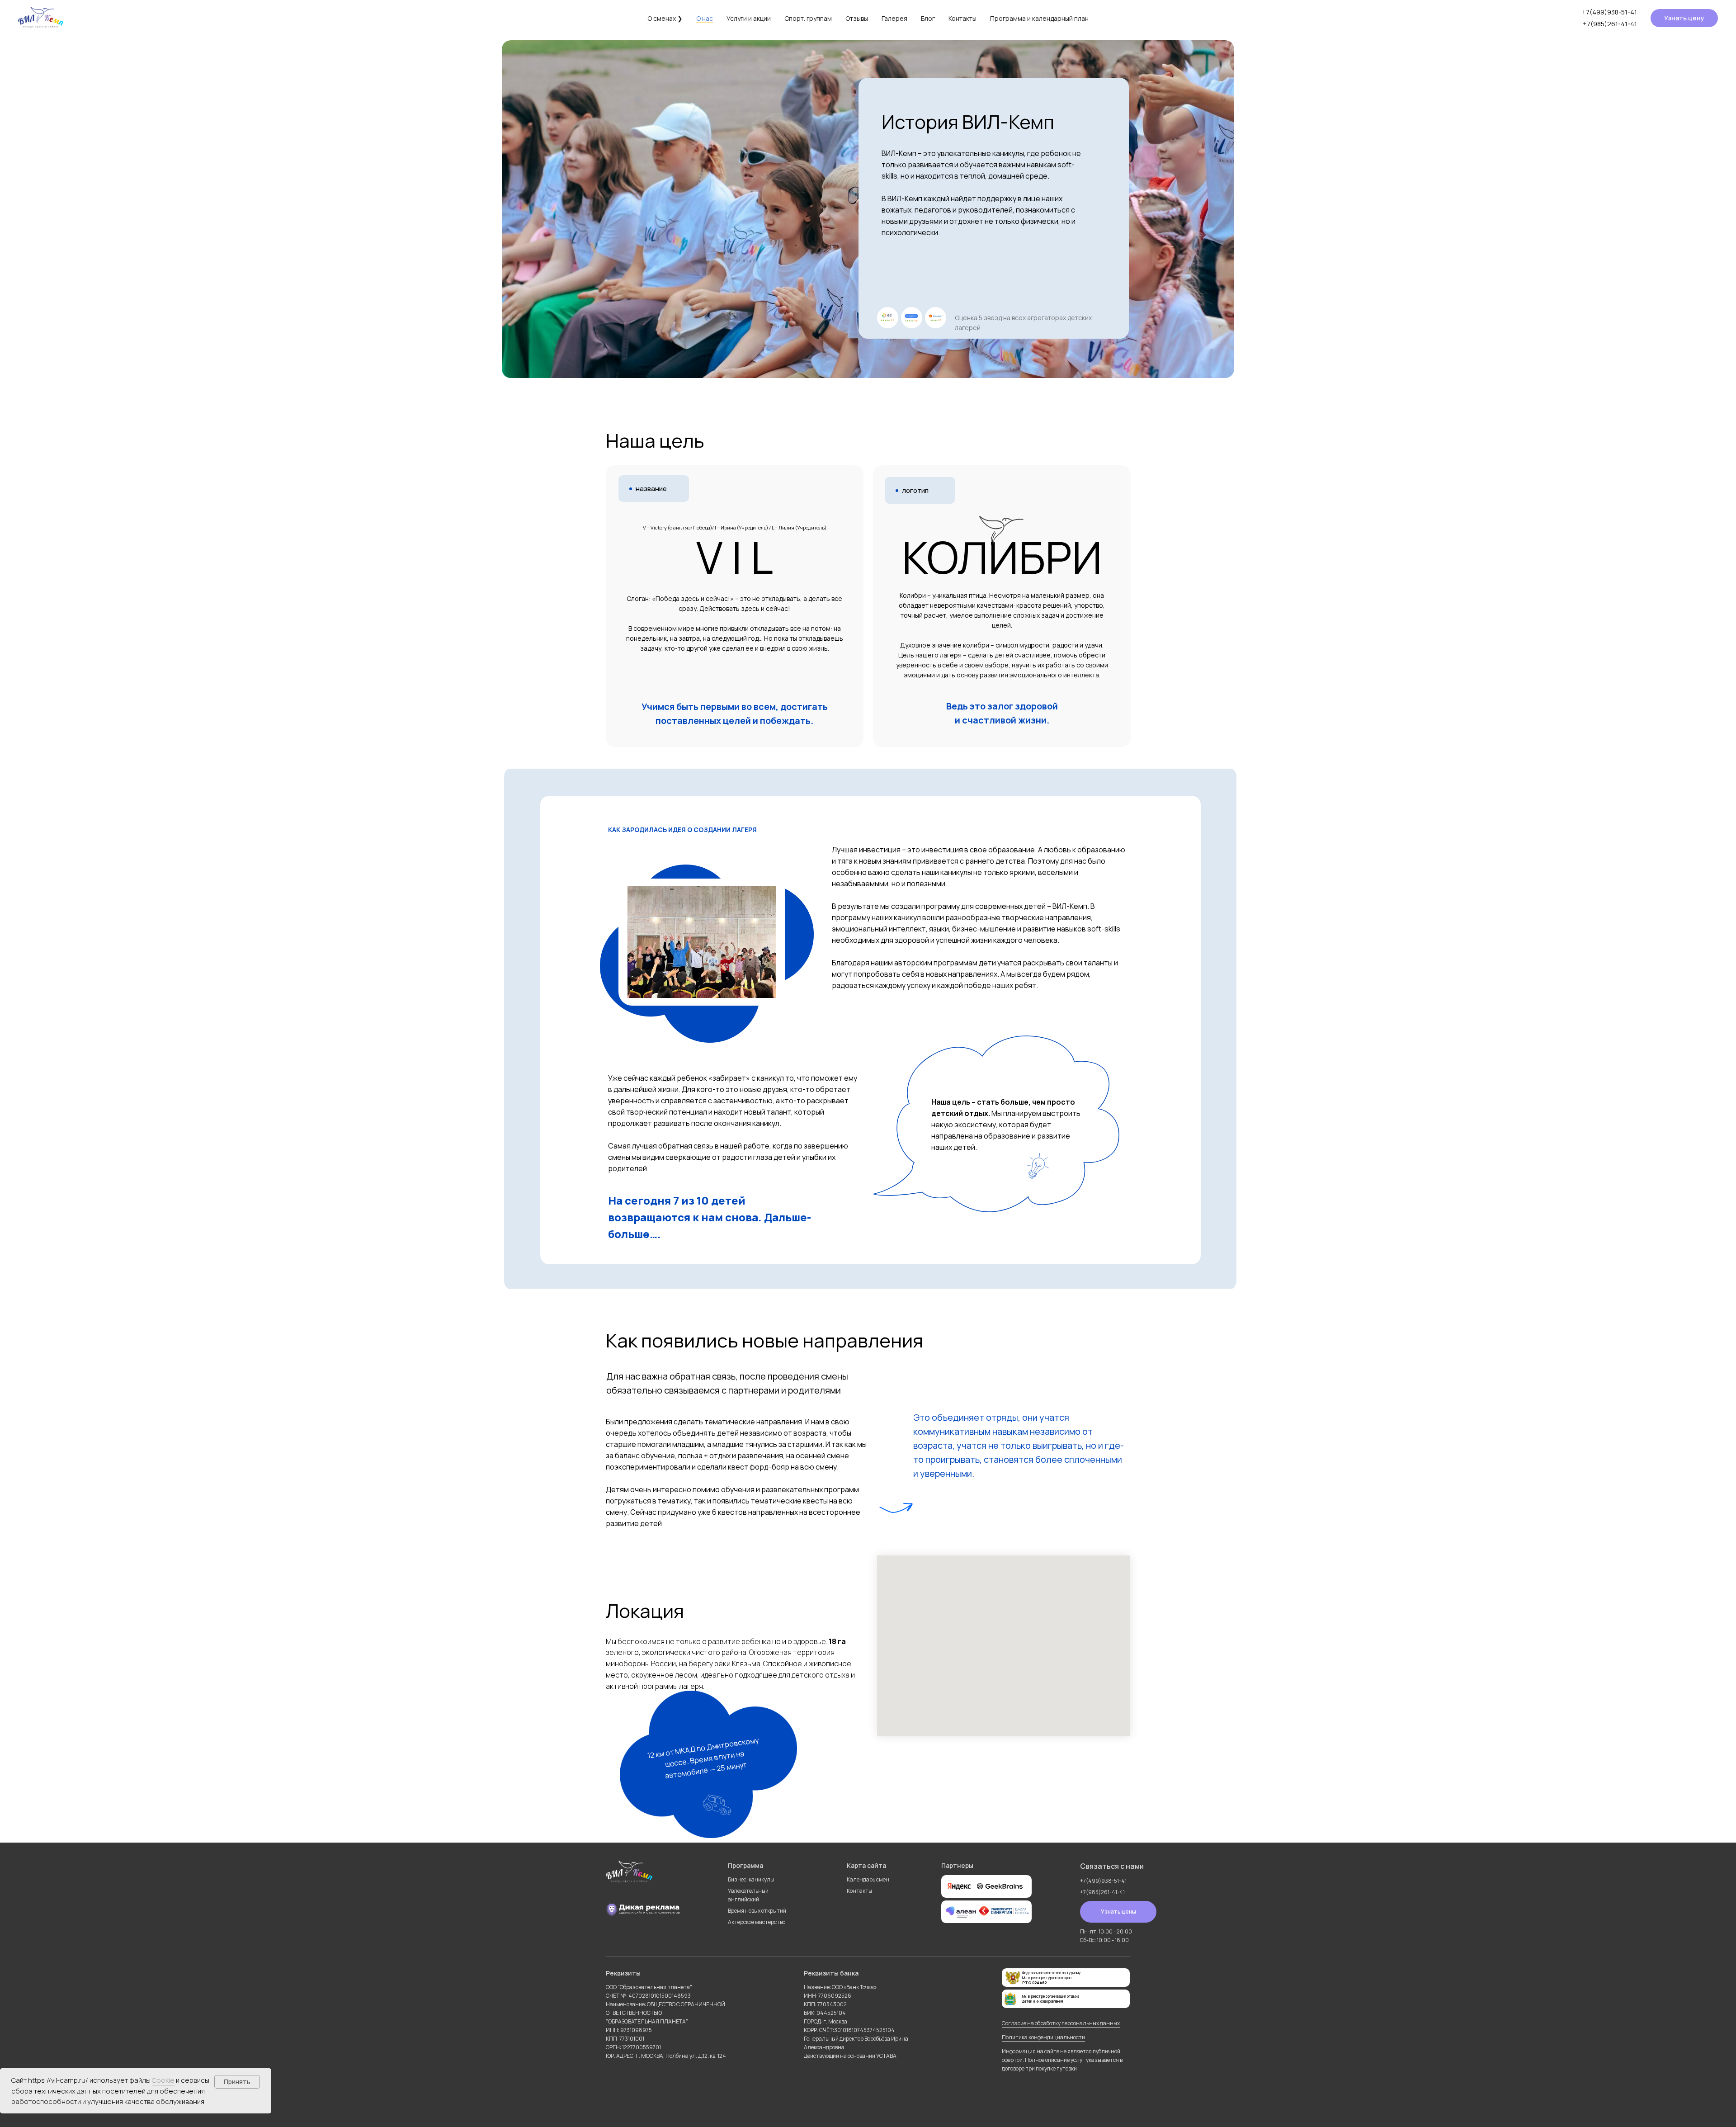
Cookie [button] (163, 2080)
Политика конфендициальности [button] (1043, 2037)
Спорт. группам (808, 18)
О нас (705, 18)
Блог (928, 18)
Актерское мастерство (757, 1922)
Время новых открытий (757, 1911)
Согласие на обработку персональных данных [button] (1061, 2023)
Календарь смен (868, 1879)
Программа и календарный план (1039, 18)
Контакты (962, 18)
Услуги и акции (749, 18)
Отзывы (857, 18)
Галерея (894, 18)
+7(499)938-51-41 (1609, 12)
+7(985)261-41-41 (1610, 24)
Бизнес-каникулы (751, 1879)
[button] (1684, 18)
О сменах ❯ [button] (665, 18)
